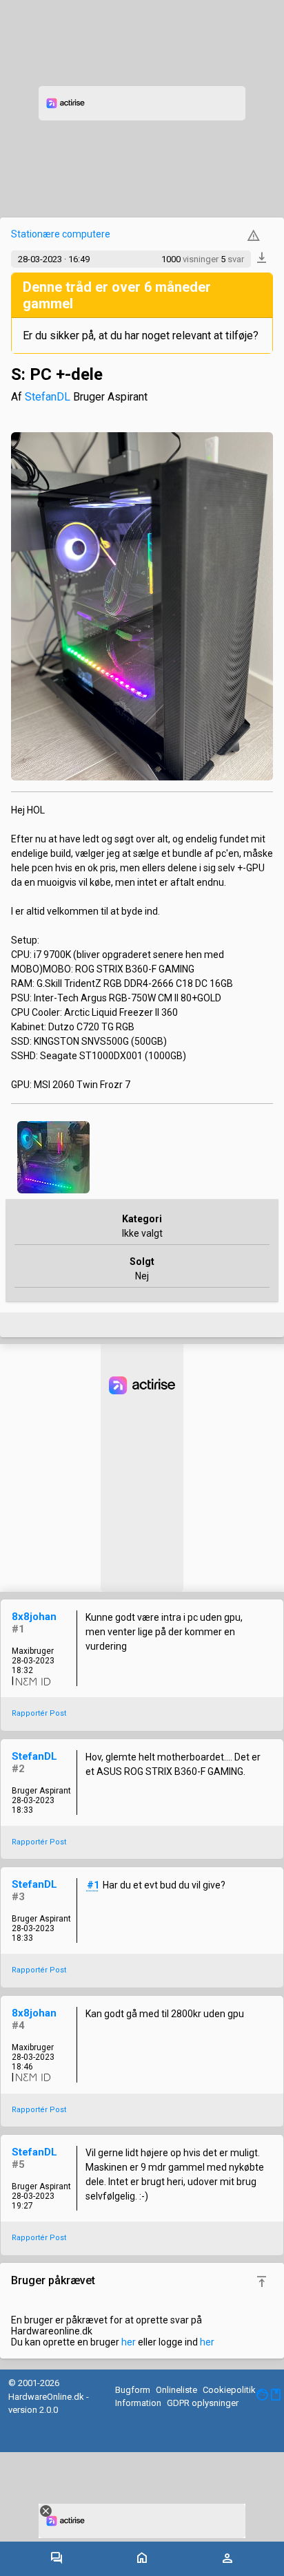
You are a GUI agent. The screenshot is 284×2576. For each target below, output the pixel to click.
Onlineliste (176, 2390)
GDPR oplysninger (203, 2403)
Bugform (133, 2390)
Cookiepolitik (229, 2390)
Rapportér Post (39, 1713)
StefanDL (48, 397)
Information (138, 2403)
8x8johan (34, 1617)
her (129, 2342)
